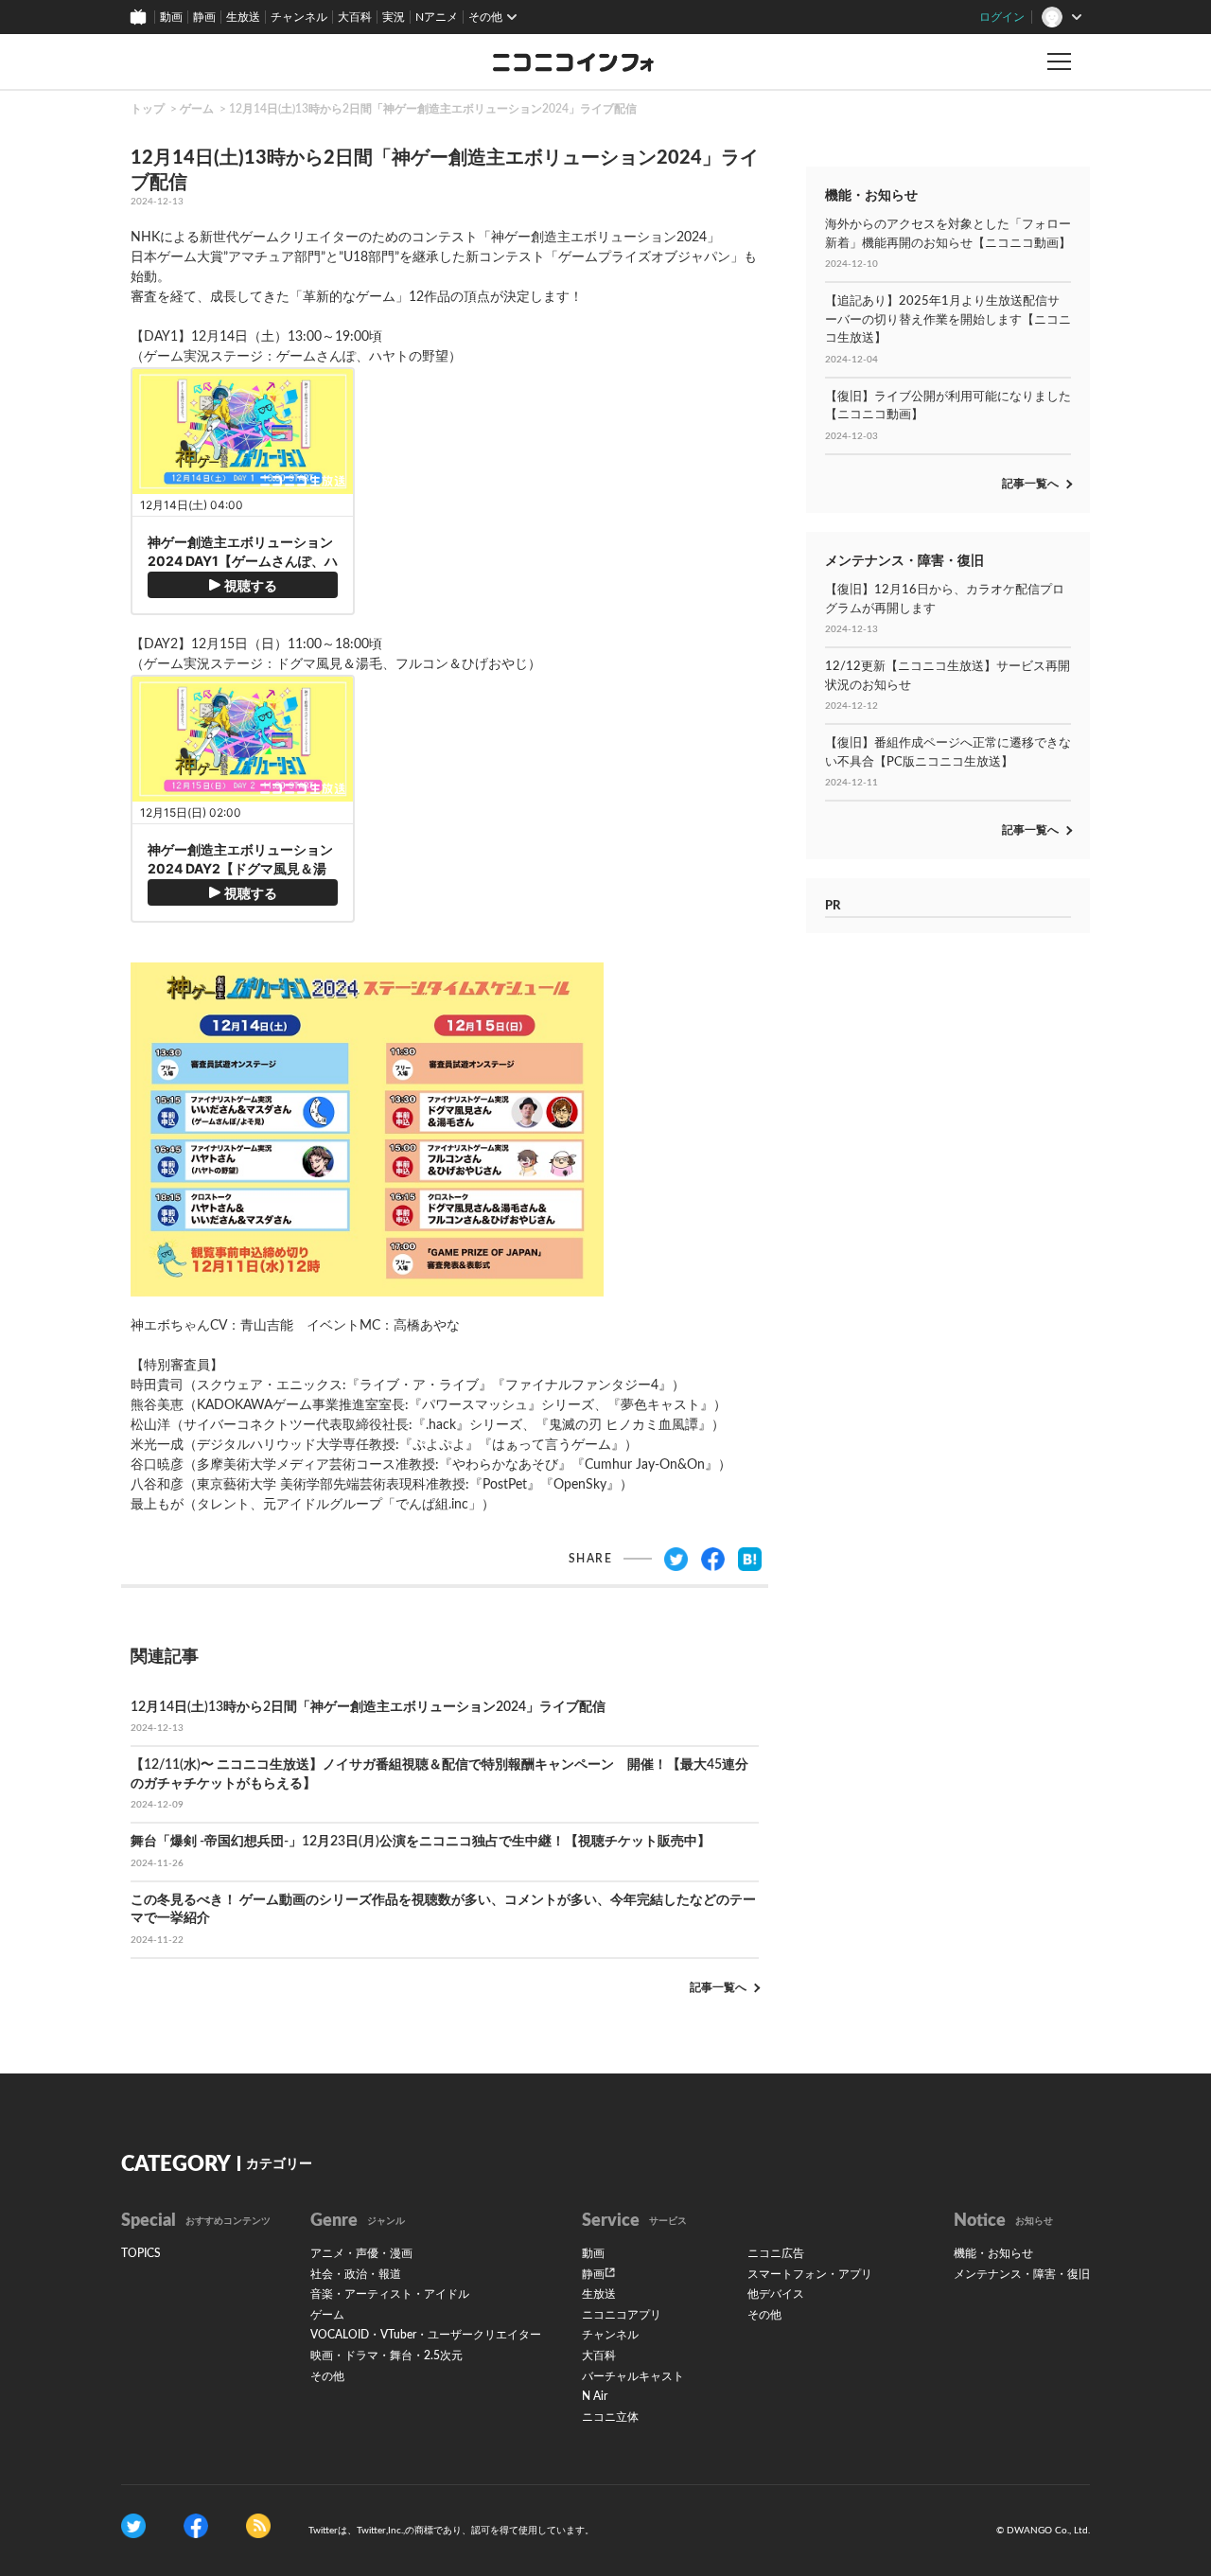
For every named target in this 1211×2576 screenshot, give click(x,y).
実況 (394, 17)
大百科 (355, 17)
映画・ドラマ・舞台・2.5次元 (386, 2355)
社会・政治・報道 (356, 2274)
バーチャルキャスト (633, 2376)
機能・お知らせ (993, 2253)
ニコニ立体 (610, 2417)
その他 (327, 2376)
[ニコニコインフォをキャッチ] (258, 2526)
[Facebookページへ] (196, 2526)
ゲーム (197, 109)
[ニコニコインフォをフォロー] (133, 2526)
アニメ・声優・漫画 (361, 2253)
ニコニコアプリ (622, 2315)
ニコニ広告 (776, 2253)
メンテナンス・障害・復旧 (1022, 2274)
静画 (204, 17)
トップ (148, 109)
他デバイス (776, 2294)
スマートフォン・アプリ (810, 2274)
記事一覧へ (718, 1987)
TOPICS (141, 2253)
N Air (595, 2396)
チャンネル (299, 17)
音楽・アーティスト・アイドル (390, 2294)
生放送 (243, 17)
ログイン (1002, 17)
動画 (171, 17)
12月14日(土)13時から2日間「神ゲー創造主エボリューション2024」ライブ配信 (433, 109)
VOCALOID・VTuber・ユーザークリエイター (426, 2335)
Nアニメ (437, 17)
